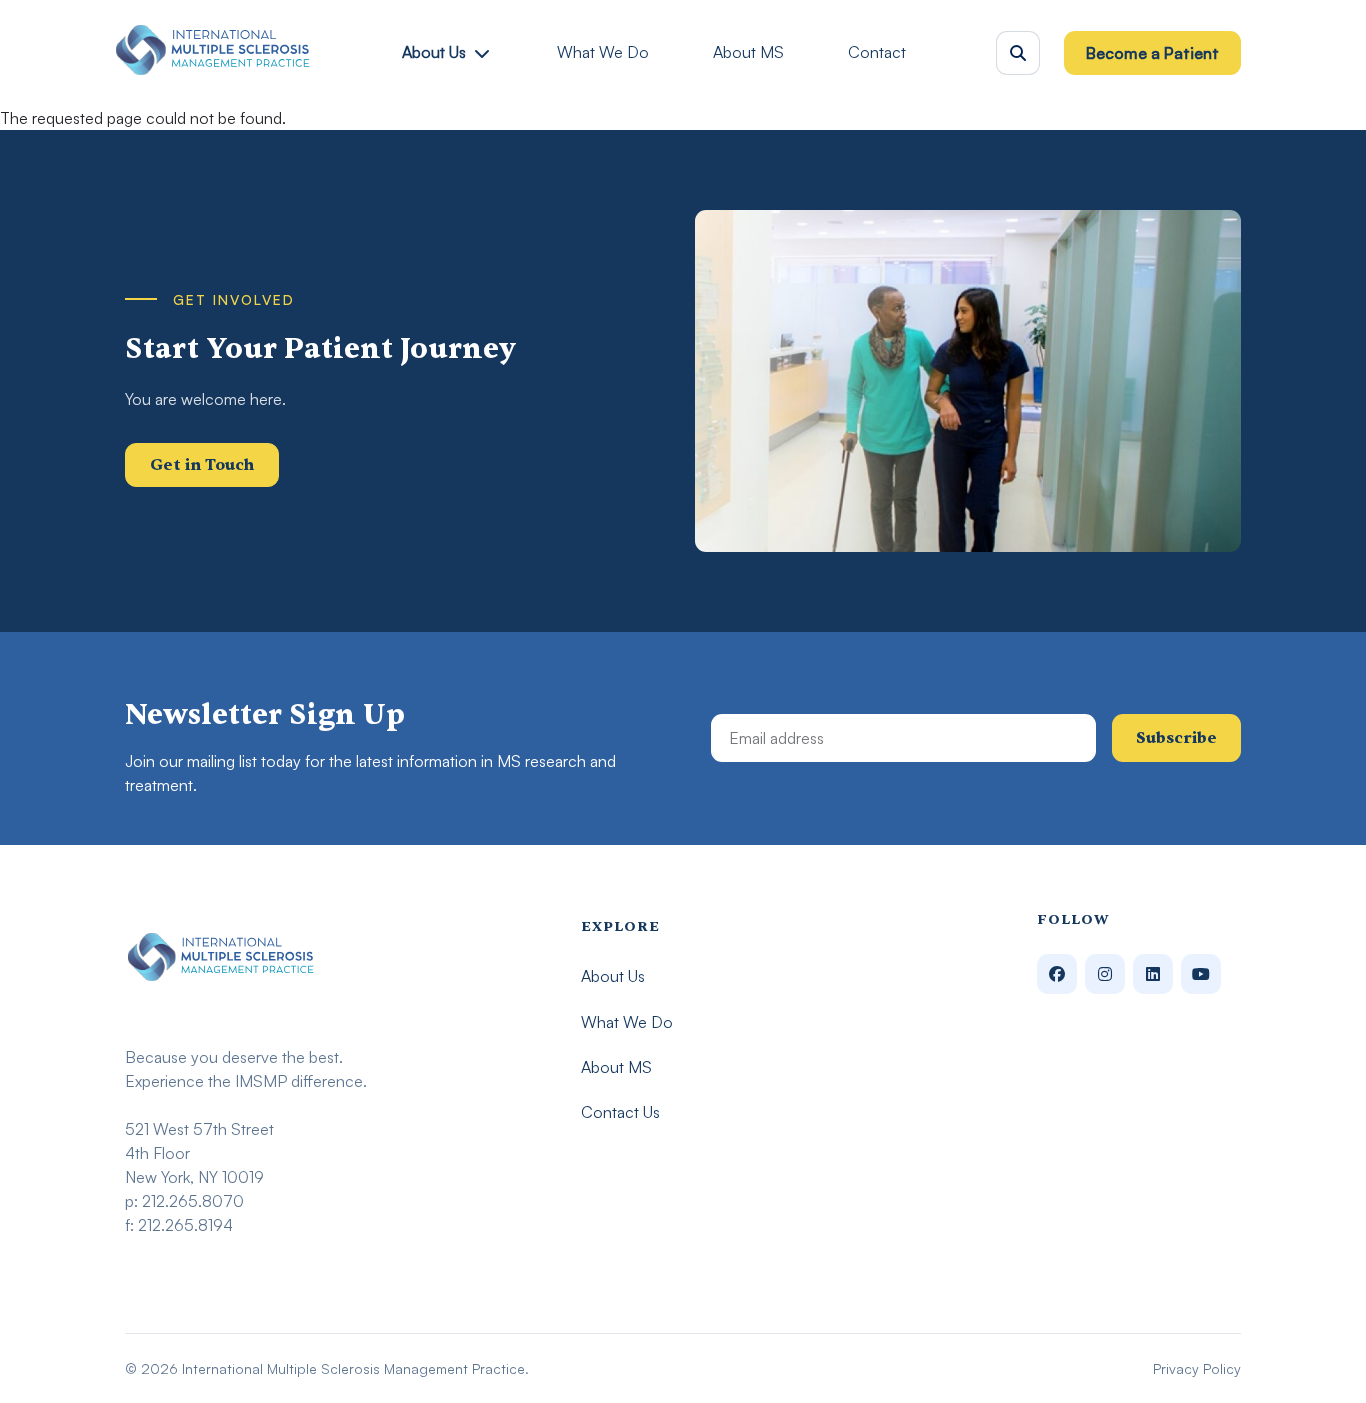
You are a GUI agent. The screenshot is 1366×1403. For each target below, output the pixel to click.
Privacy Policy (1197, 1368)
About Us (434, 52)
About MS (748, 52)
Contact (877, 52)
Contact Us (620, 1112)
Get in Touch (202, 465)
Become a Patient (1152, 53)
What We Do (603, 52)
